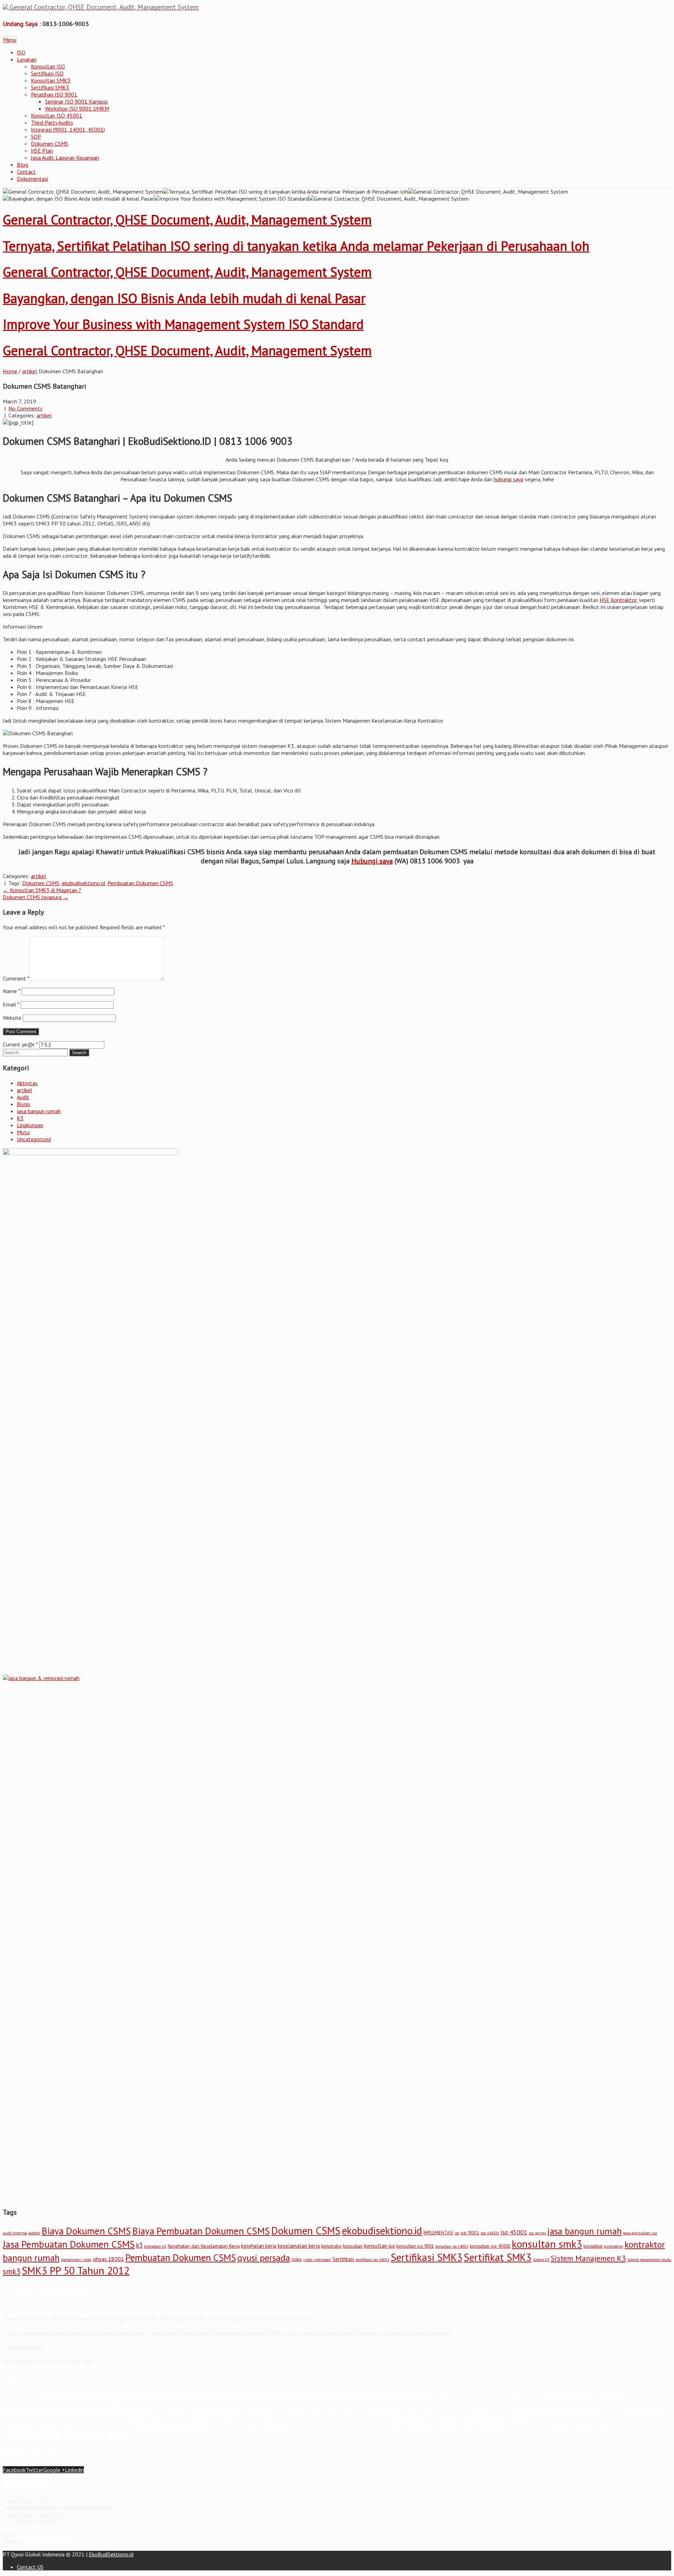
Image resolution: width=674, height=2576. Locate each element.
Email (11, 1004)
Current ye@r (20, 1044)
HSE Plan (42, 150)
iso (457, 2233)
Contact (26, 172)
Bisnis (24, 1104)
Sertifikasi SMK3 (50, 87)
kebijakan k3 (155, 2246)
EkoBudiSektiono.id (47, 2542)
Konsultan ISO (48, 66)
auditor (34, 2233)
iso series (537, 2233)
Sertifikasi (343, 2259)
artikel (30, 371)
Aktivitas (27, 1083)
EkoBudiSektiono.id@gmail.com (56, 2535)
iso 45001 (514, 2232)
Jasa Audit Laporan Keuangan (65, 158)
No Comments (25, 408)
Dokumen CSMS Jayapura (36, 897)
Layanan (27, 59)
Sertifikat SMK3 (498, 2257)
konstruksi (331, 2246)
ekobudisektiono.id (83, 883)
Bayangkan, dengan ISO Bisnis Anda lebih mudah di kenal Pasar (184, 298)
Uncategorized (34, 1139)
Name (11, 991)
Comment (16, 978)
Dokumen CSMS (49, 143)
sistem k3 (541, 2260)
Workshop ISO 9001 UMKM (77, 108)
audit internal (15, 2233)
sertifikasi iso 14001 (372, 2260)
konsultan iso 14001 (452, 2246)
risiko (297, 2259)
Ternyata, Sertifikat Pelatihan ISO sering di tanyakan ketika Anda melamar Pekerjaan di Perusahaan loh (296, 246)
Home (10, 371)
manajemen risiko (76, 2260)
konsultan (353, 2246)
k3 (139, 2245)
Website (12, 1018)
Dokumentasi (32, 179)
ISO (21, 52)
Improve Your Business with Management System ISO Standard (183, 324)
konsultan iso (379, 2246)
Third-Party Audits (52, 122)
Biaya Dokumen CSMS (86, 2231)
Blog (22, 165)
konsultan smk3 (547, 2244)
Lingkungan (30, 1125)
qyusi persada (264, 2258)
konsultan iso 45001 (490, 2246)
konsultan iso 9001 (415, 2246)
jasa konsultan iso (640, 2233)
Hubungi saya (372, 861)
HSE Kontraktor (618, 600)
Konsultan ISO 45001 (57, 115)
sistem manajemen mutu (649, 2259)
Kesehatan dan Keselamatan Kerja (204, 2246)
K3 (20, 1118)
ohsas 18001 (108, 2259)
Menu (10, 40)
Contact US (30, 2567)
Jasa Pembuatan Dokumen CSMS (69, 2244)
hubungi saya (508, 479)
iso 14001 (490, 2233)
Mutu (23, 1132)
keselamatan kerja (299, 2246)
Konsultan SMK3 (51, 80)
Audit (23, 1097)
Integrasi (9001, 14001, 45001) (68, 129)
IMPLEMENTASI (438, 2233)
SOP (36, 136)
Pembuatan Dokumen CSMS (140, 883)
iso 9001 (470, 2233)
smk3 (12, 2271)
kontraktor (613, 2246)
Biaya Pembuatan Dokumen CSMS (201, 2231)
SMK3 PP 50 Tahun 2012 (76, 2270)
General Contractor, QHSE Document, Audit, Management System (187, 219)
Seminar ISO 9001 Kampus (76, 101)
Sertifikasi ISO (47, 73)
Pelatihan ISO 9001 (54, 94)
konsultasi (593, 2246)
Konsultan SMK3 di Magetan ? (42, 890)
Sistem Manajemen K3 (588, 2258)
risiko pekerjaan (317, 2260)
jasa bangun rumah (39, 1111)
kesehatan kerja (259, 2246)
